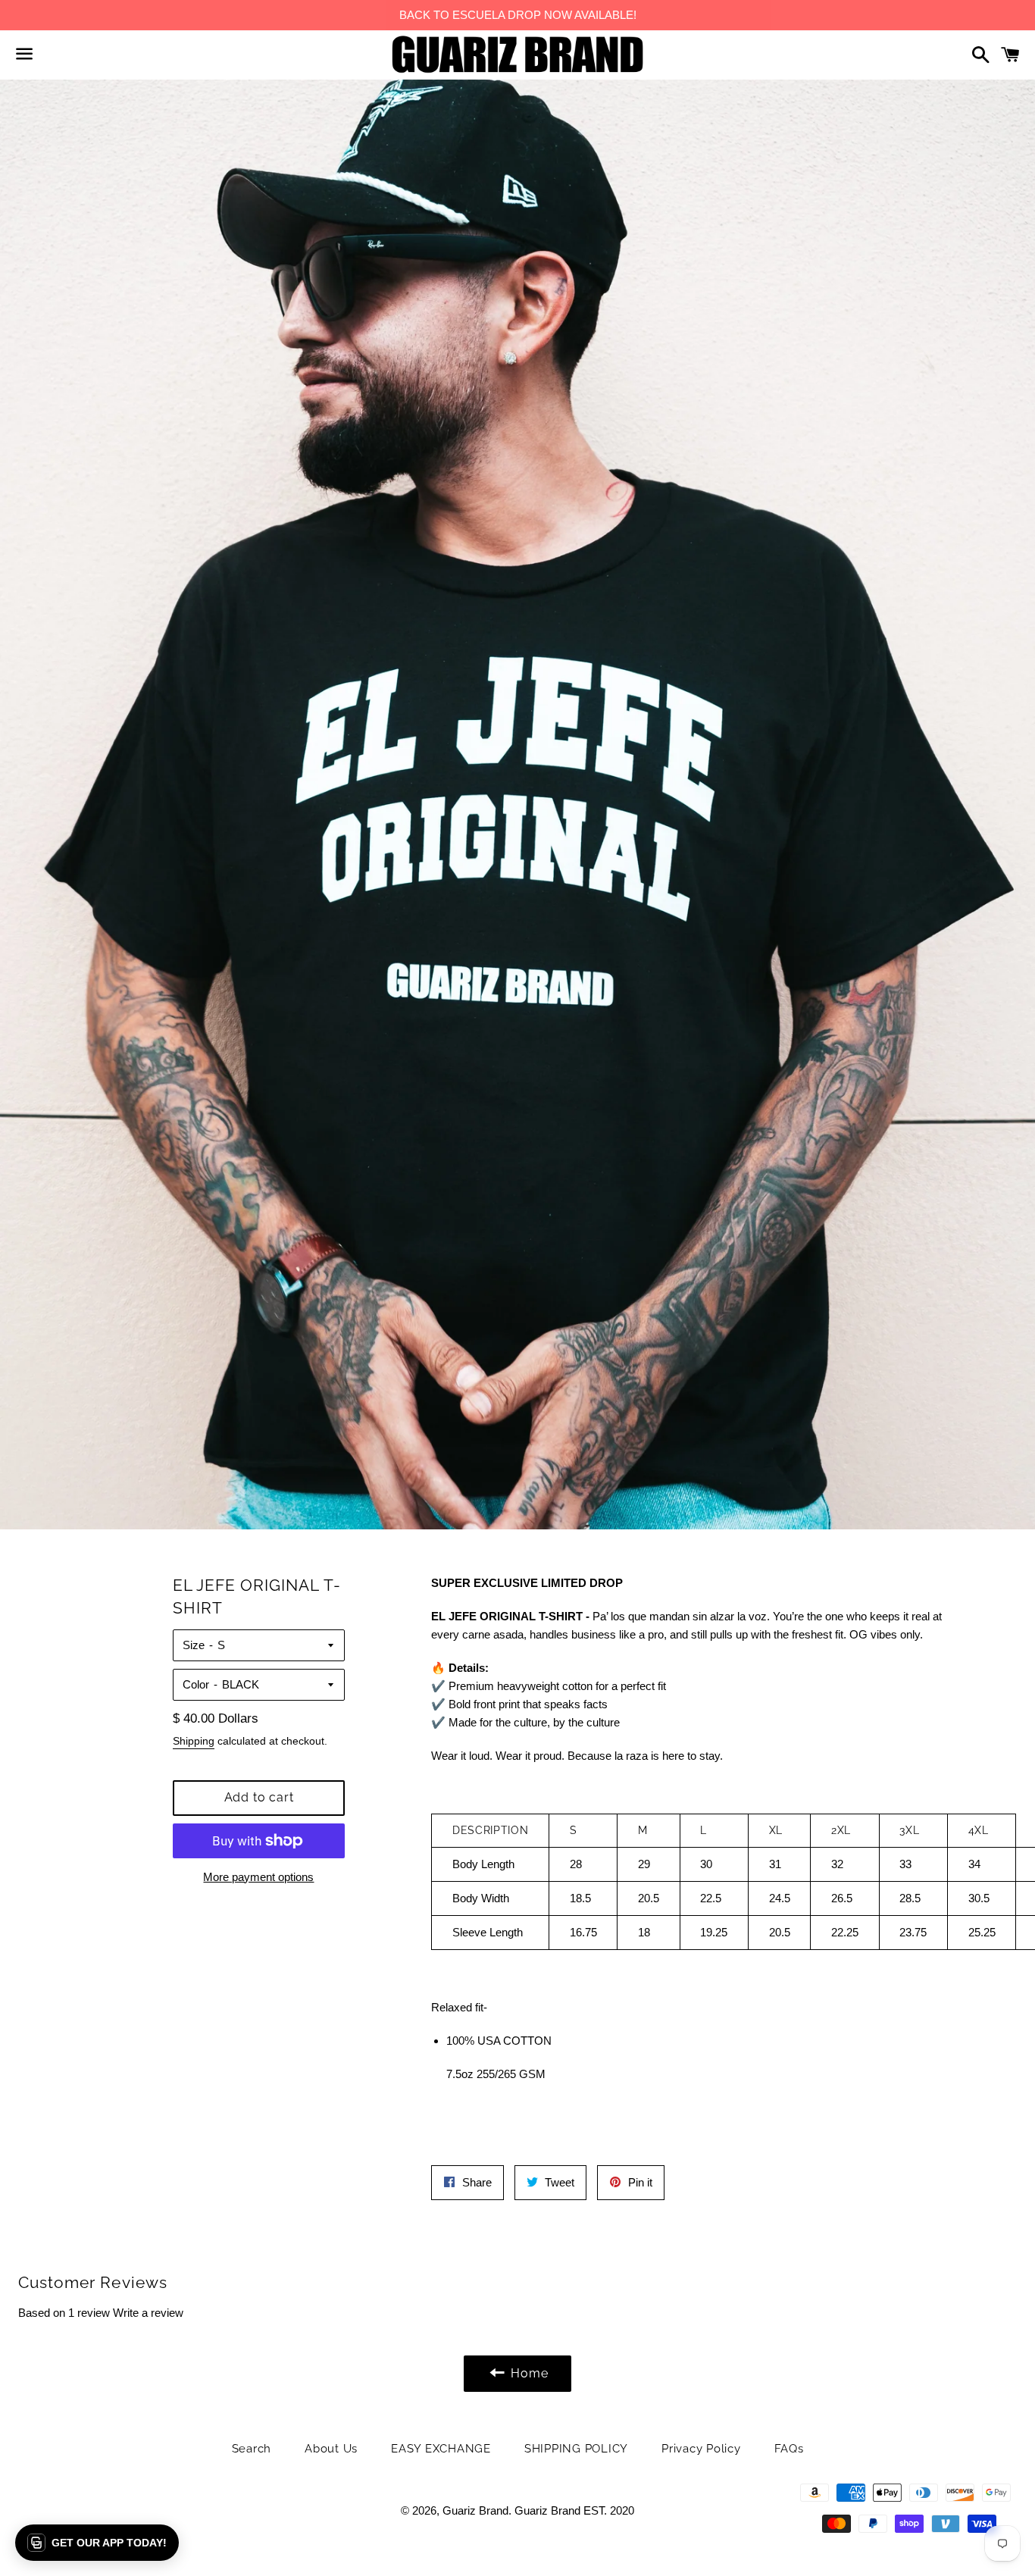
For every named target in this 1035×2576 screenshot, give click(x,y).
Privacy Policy (701, 2449)
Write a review (148, 2313)
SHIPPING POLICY (576, 2449)
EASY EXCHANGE (441, 2449)
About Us (331, 2449)
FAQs (789, 2449)
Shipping (194, 1741)
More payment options (258, 1877)
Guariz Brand (475, 2510)
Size (194, 1645)
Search (252, 2449)
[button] (97, 2543)
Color (196, 1684)
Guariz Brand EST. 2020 (574, 2510)
